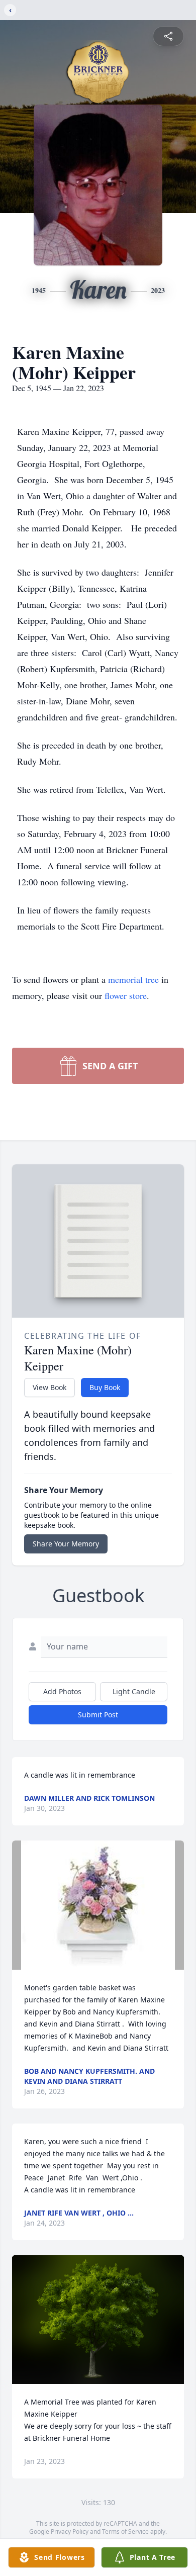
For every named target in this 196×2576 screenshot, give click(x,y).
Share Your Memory (66, 1544)
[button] (98, 1905)
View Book (50, 1387)
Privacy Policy (70, 2532)
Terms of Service (125, 2532)
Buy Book (105, 1387)
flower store (126, 995)
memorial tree (133, 979)
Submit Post (98, 1715)
